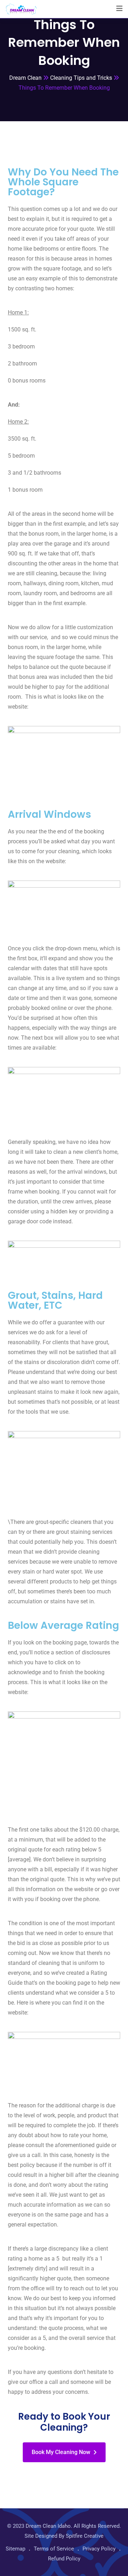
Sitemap (15, 2549)
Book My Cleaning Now (61, 2452)
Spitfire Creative (85, 2536)
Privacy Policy (99, 2549)
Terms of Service (54, 2549)
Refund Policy (64, 2559)
